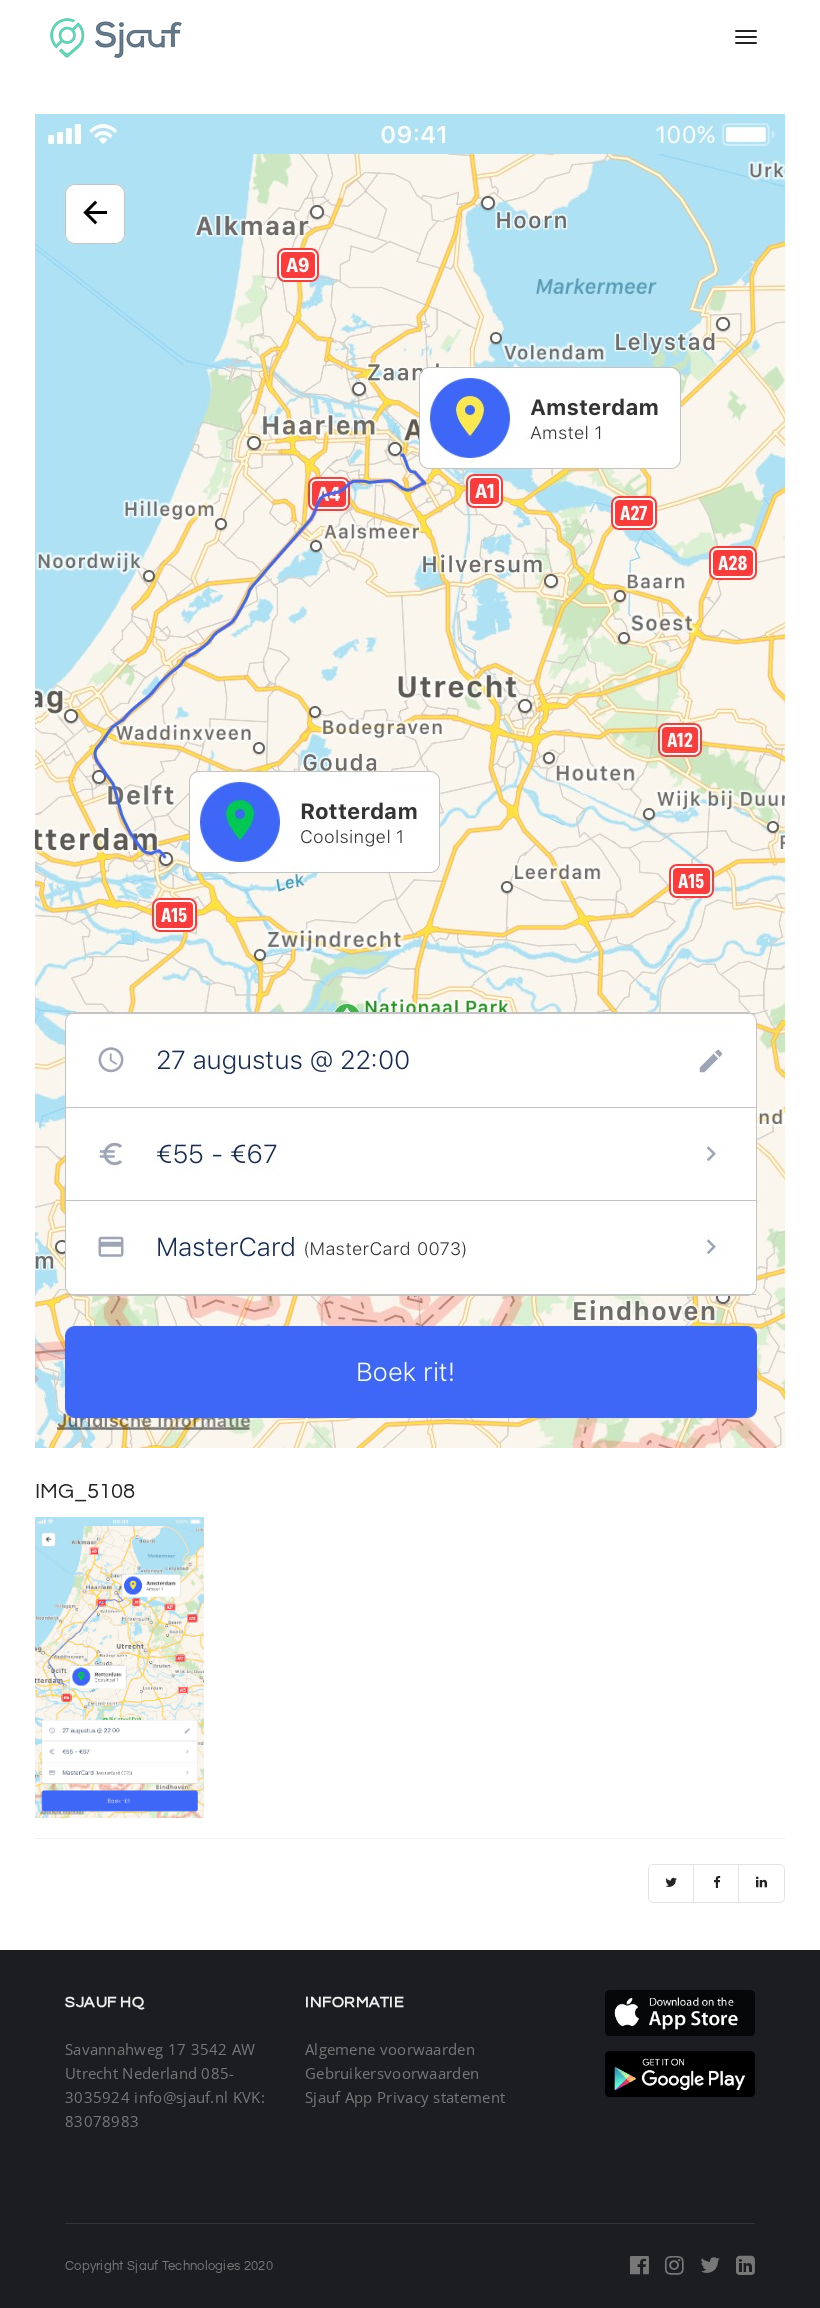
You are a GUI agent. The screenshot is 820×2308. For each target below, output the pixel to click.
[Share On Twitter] (671, 1883)
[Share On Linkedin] (761, 1883)
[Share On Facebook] (716, 1883)
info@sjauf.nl (181, 2097)
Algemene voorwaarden (390, 2049)
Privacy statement (441, 2097)
